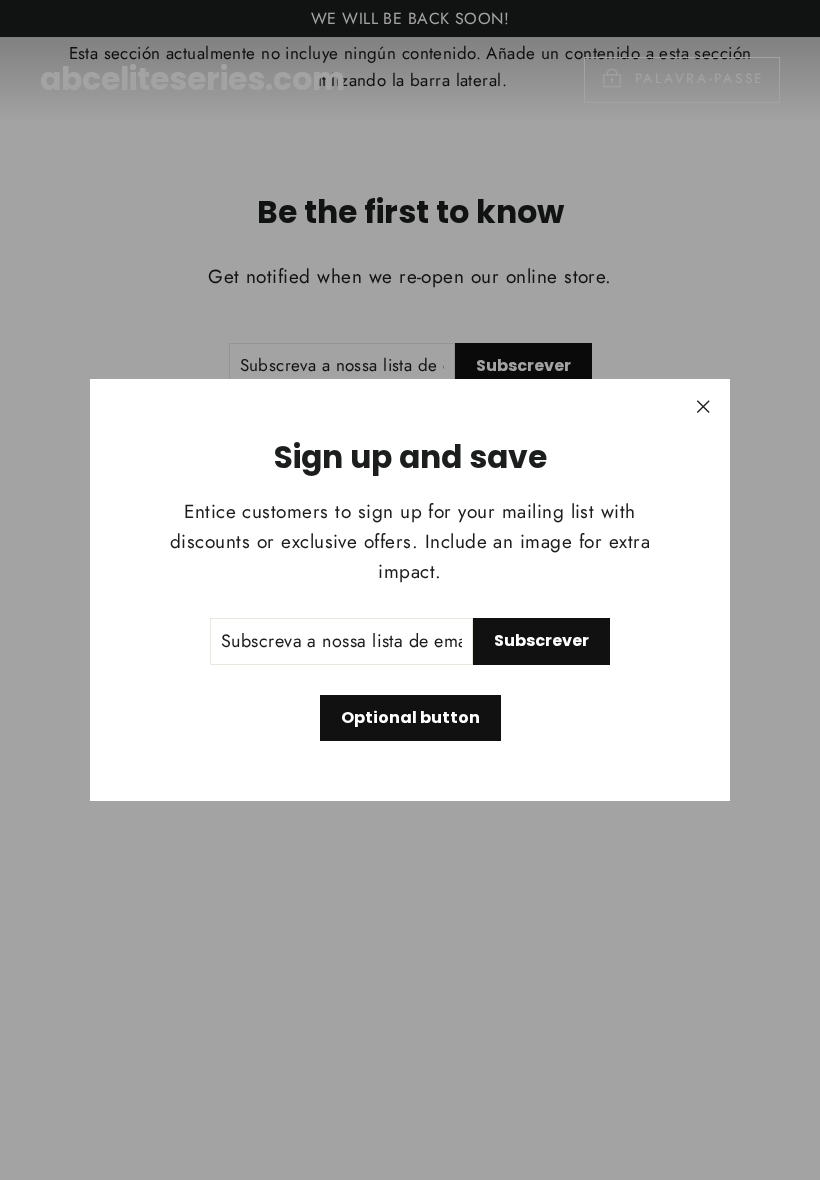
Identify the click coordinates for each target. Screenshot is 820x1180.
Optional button (410, 717)
